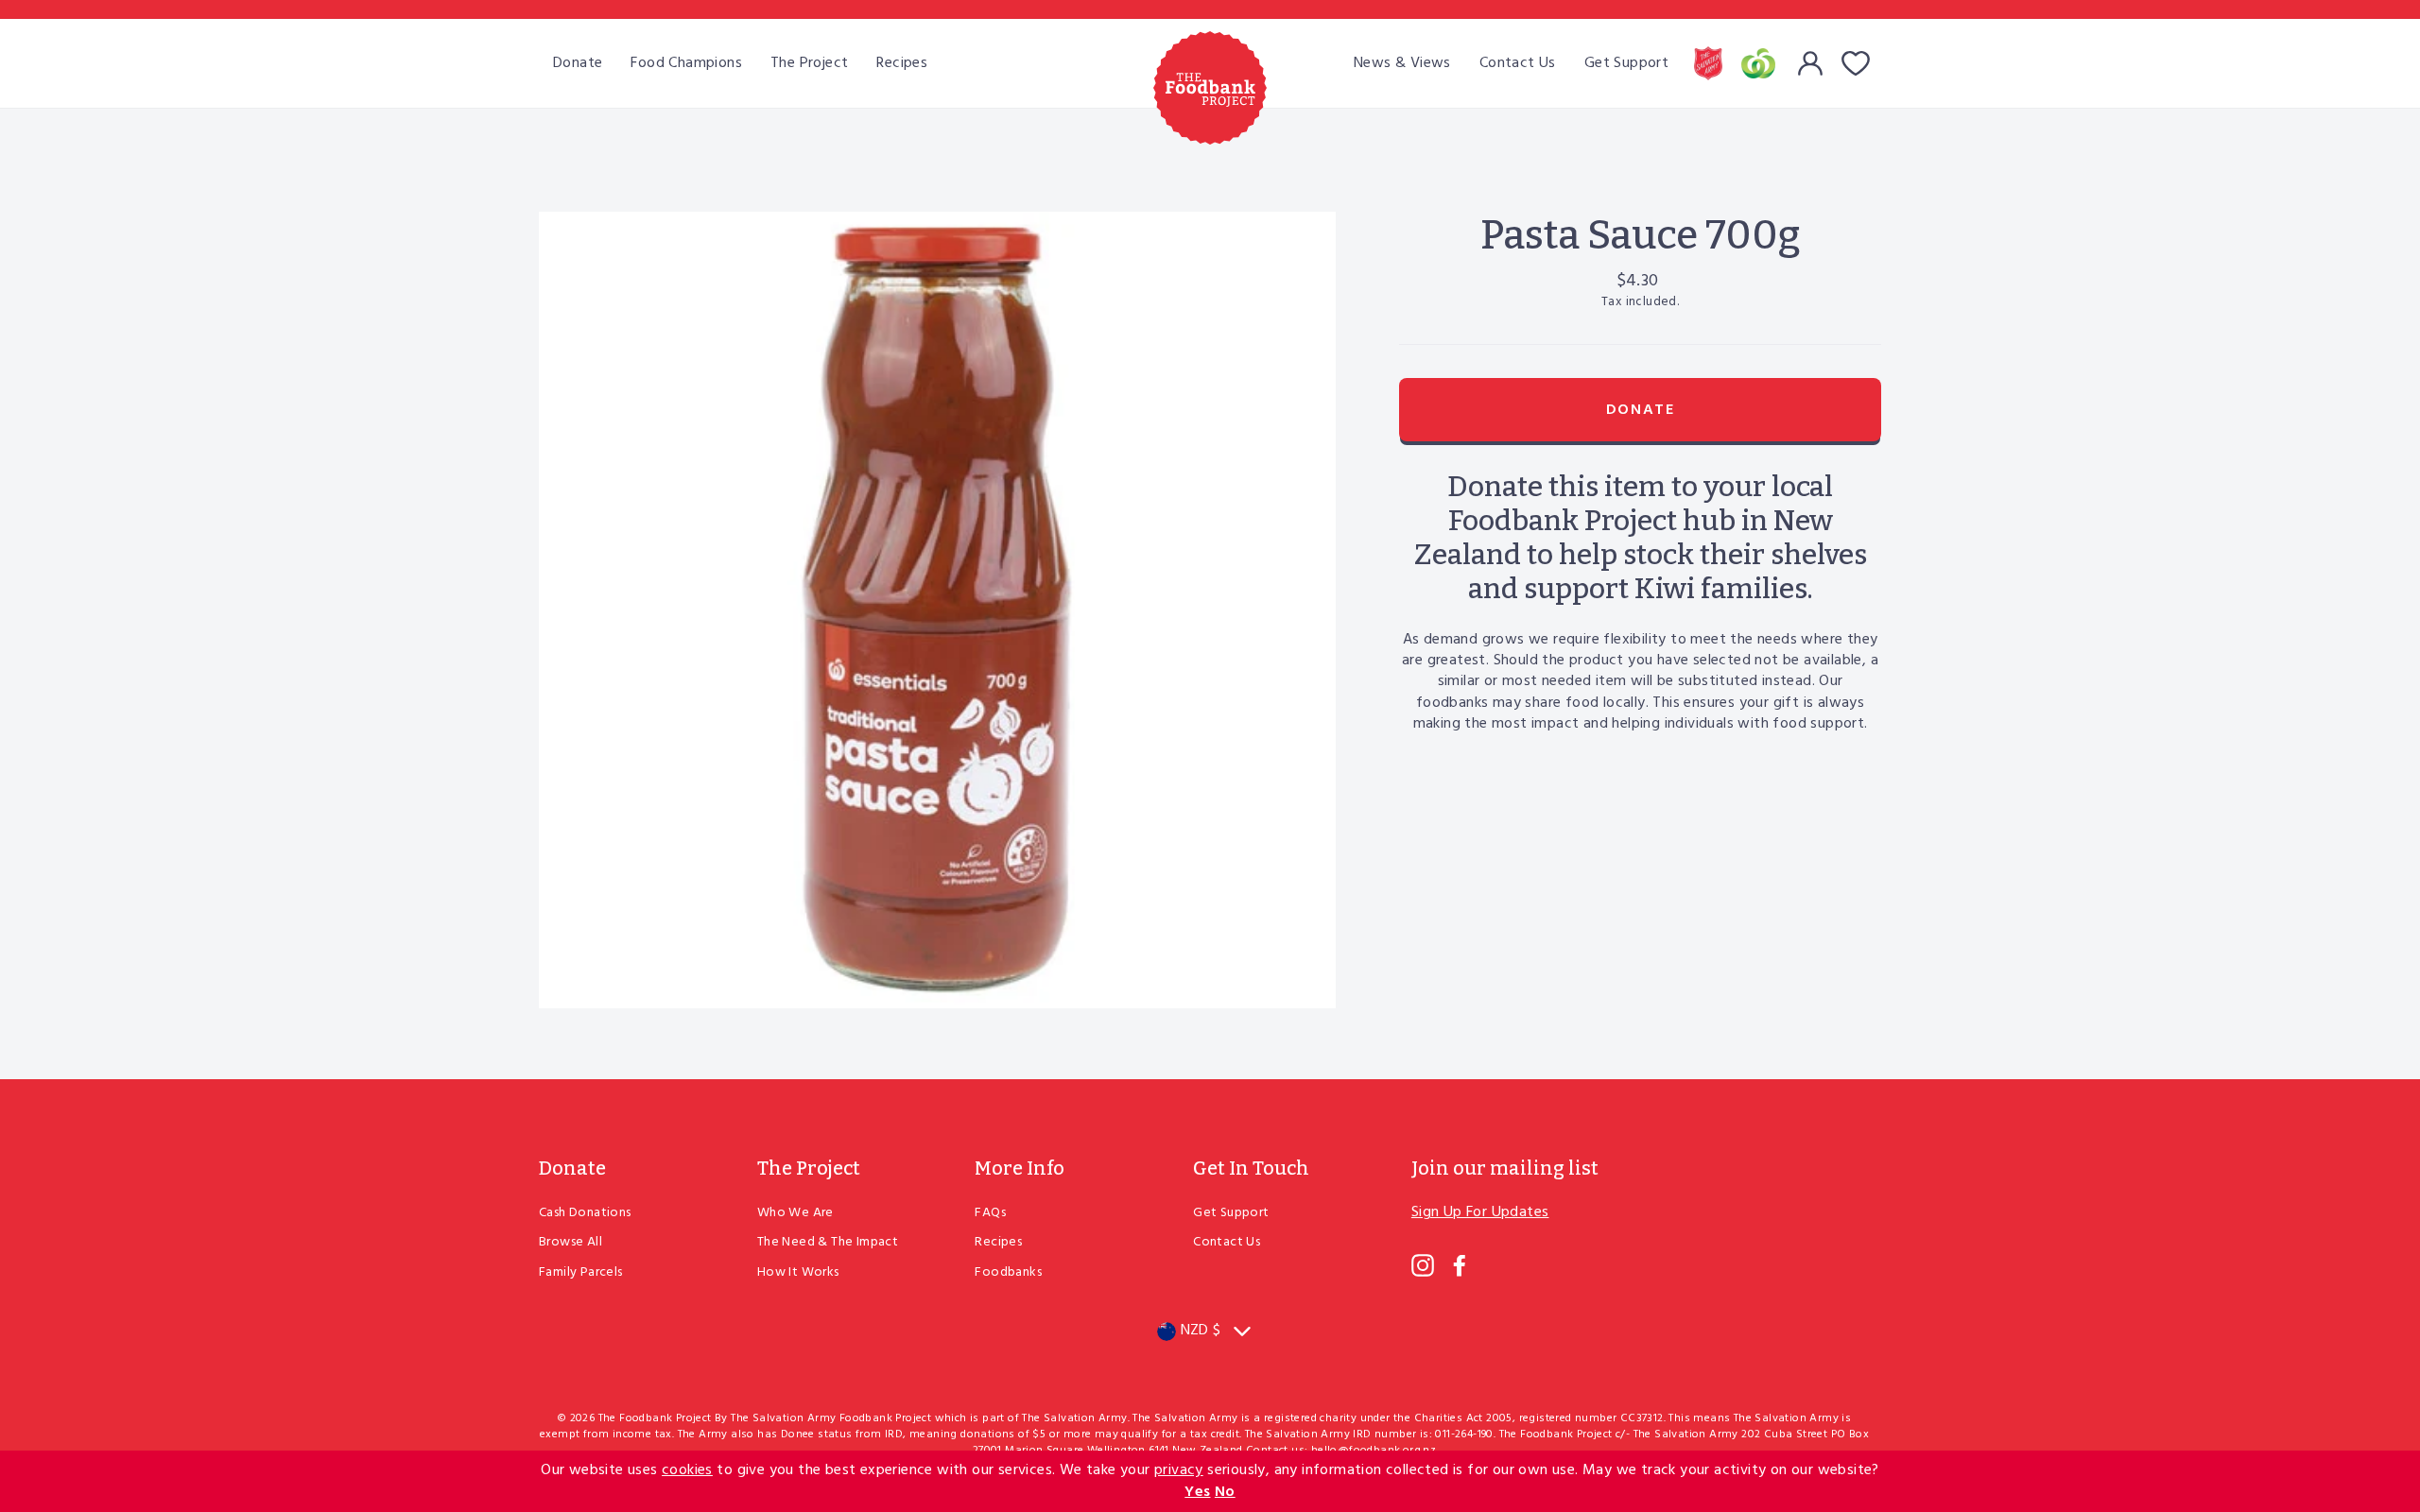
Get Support (1626, 63)
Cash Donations (585, 1213)
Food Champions (686, 63)
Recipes (902, 63)
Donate (578, 63)
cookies (687, 1470)
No (1225, 1492)
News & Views (1402, 63)
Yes (1197, 1492)
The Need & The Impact (828, 1242)
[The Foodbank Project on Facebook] (1460, 1265)
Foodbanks (1008, 1272)
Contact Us (1518, 63)
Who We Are (795, 1213)
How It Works (798, 1272)
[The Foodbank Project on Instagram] (1423, 1265)
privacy (1179, 1470)
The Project (809, 63)
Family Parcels (581, 1272)
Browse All (570, 1242)
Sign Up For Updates (1480, 1212)
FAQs (990, 1213)
